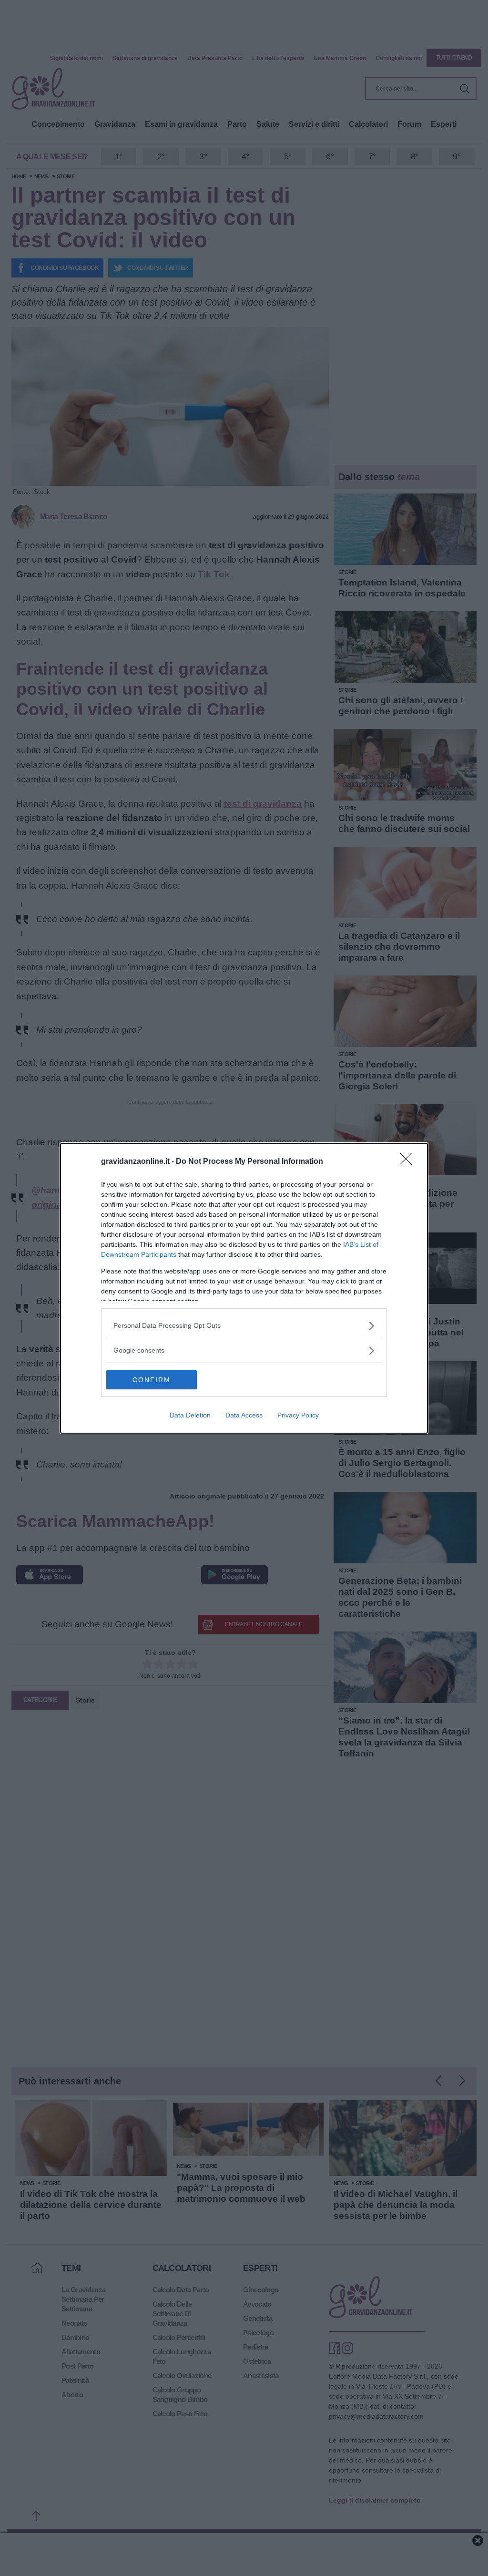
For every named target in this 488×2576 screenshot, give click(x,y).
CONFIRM (152, 1380)
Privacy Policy (298, 1415)
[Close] (409, 1162)
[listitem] (244, 1326)
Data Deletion (190, 1415)
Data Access (244, 1415)
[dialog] (244, 1288)
